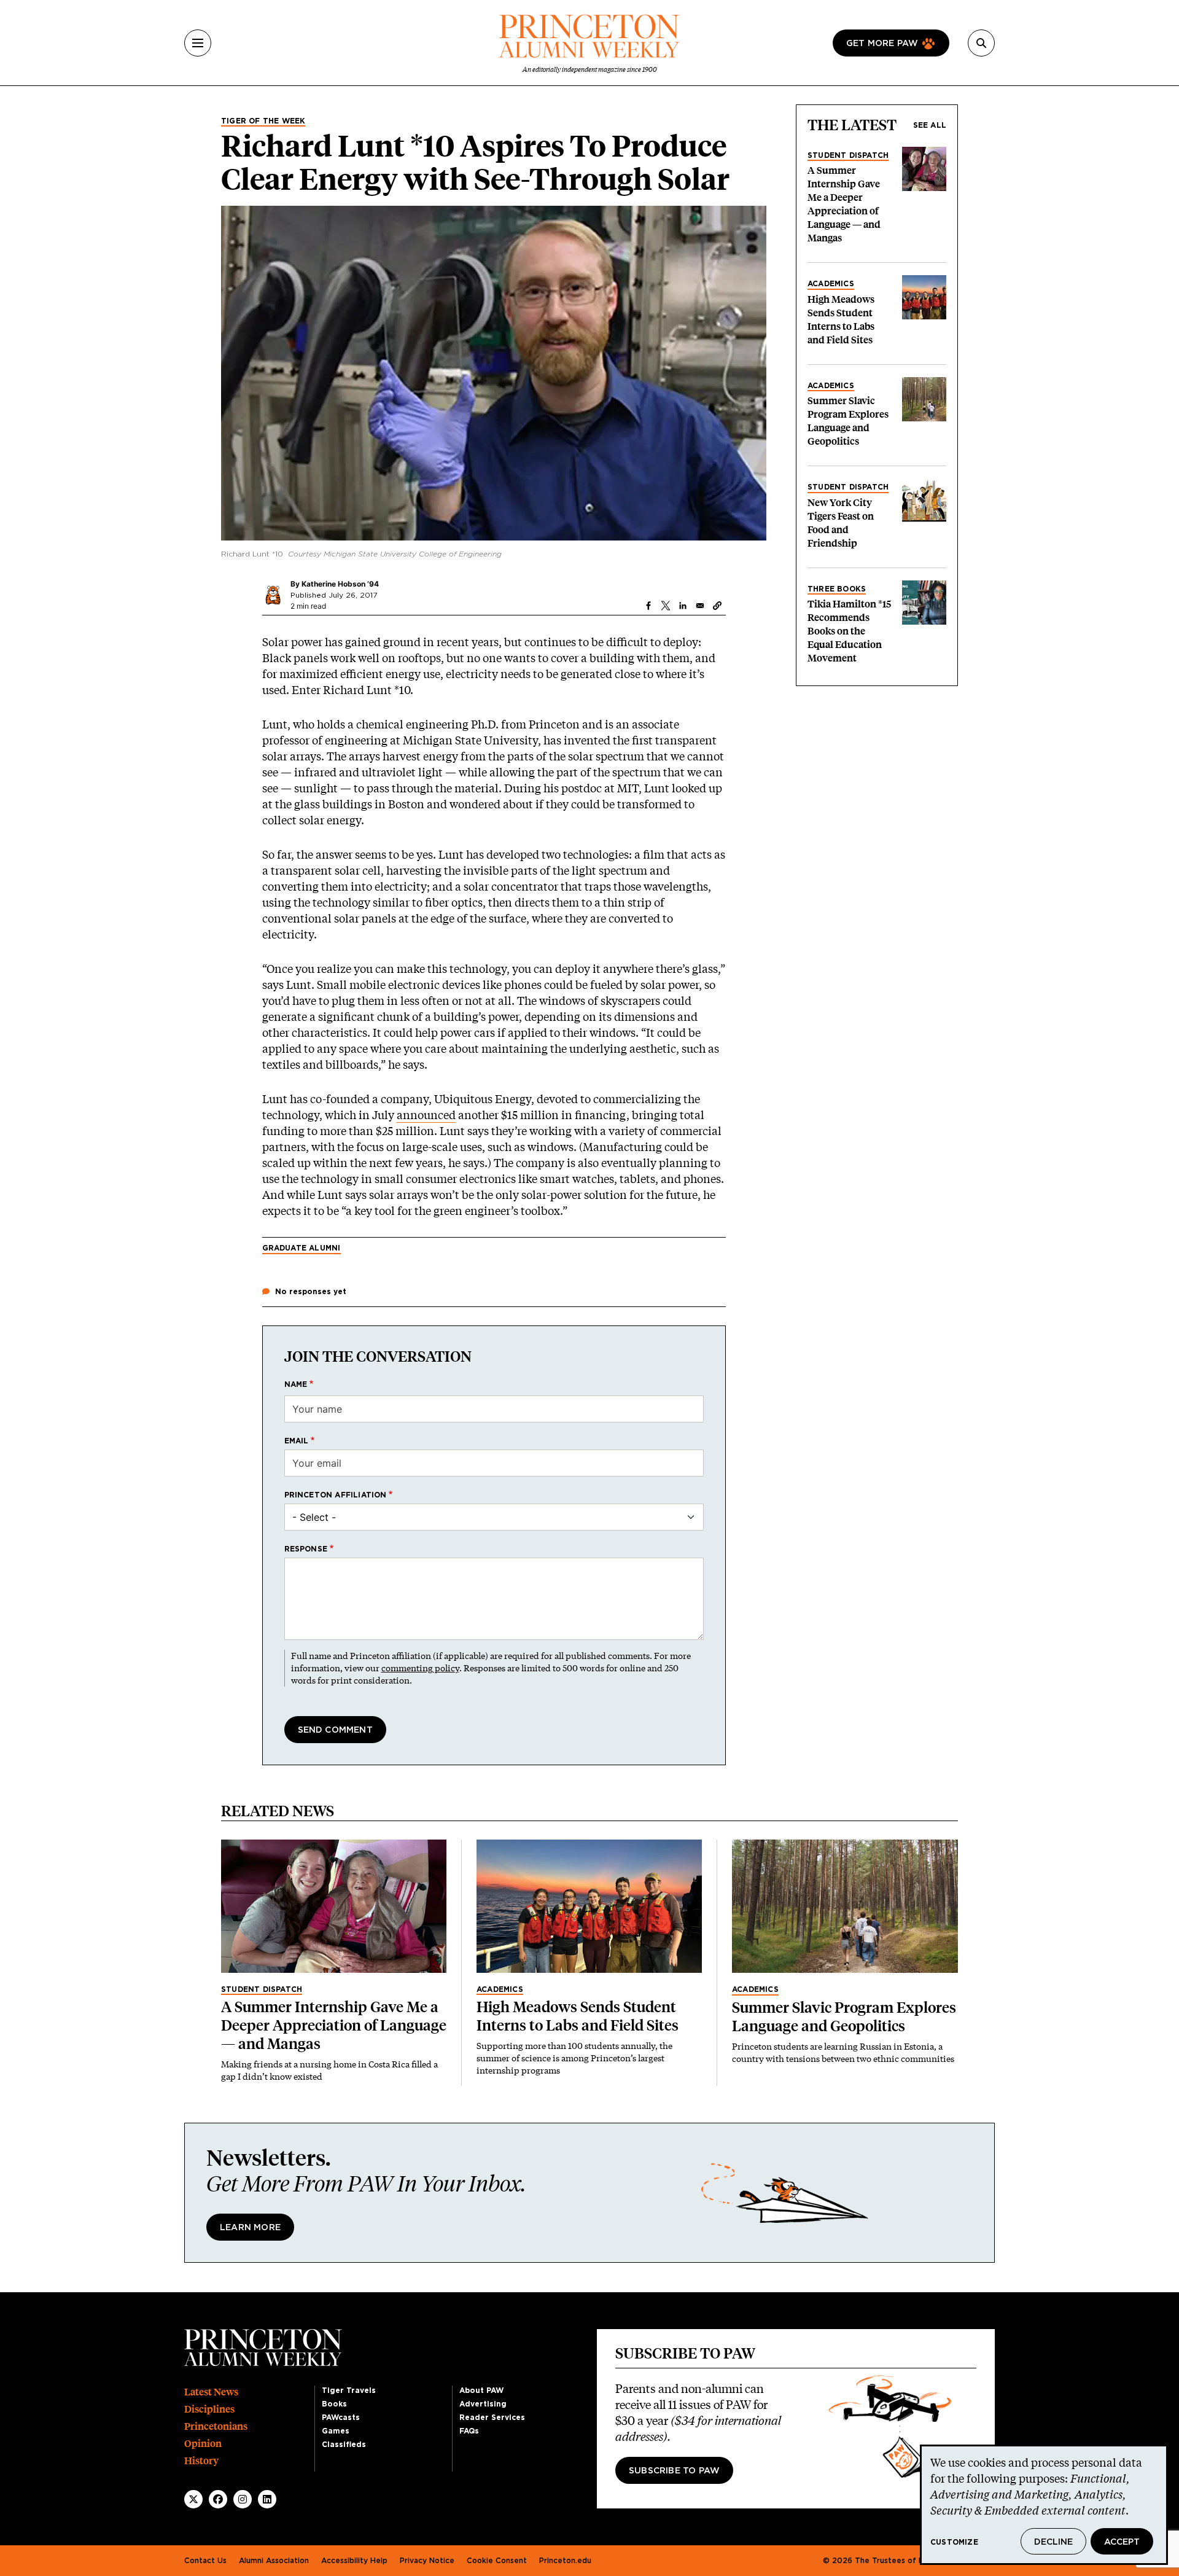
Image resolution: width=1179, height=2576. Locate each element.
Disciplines (209, 2409)
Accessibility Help (354, 2561)
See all (930, 125)
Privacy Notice (427, 2561)
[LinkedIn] (267, 2499)
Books (334, 2404)
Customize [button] (954, 2542)
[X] (193, 2499)
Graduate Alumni (302, 1248)
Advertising (483, 2404)
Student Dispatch (848, 155)
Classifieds (344, 2445)
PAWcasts (341, 2418)
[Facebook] (218, 2499)
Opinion (203, 2444)
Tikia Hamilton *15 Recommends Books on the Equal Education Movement (849, 631)
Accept (1122, 2542)
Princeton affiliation (336, 1495)
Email (297, 1441)
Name (296, 1384)
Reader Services (492, 2418)
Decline (1053, 2542)
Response (306, 1549)
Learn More (250, 2228)
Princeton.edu (565, 2561)
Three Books (837, 589)
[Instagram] (243, 2499)
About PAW (481, 2391)
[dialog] (1044, 2505)
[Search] (981, 43)
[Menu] (198, 43)
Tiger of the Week (263, 121)
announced (426, 1115)
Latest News (211, 2392)
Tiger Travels (349, 2391)
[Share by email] (700, 606)
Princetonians (216, 2426)
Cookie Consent (497, 2561)
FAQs (469, 2431)
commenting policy (420, 1668)
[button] (717, 606)
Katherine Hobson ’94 (340, 584)
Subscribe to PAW (674, 2471)
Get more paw (882, 44)
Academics (831, 284)
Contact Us (205, 2561)
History (201, 2461)
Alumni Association (274, 2561)
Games (336, 2431)
